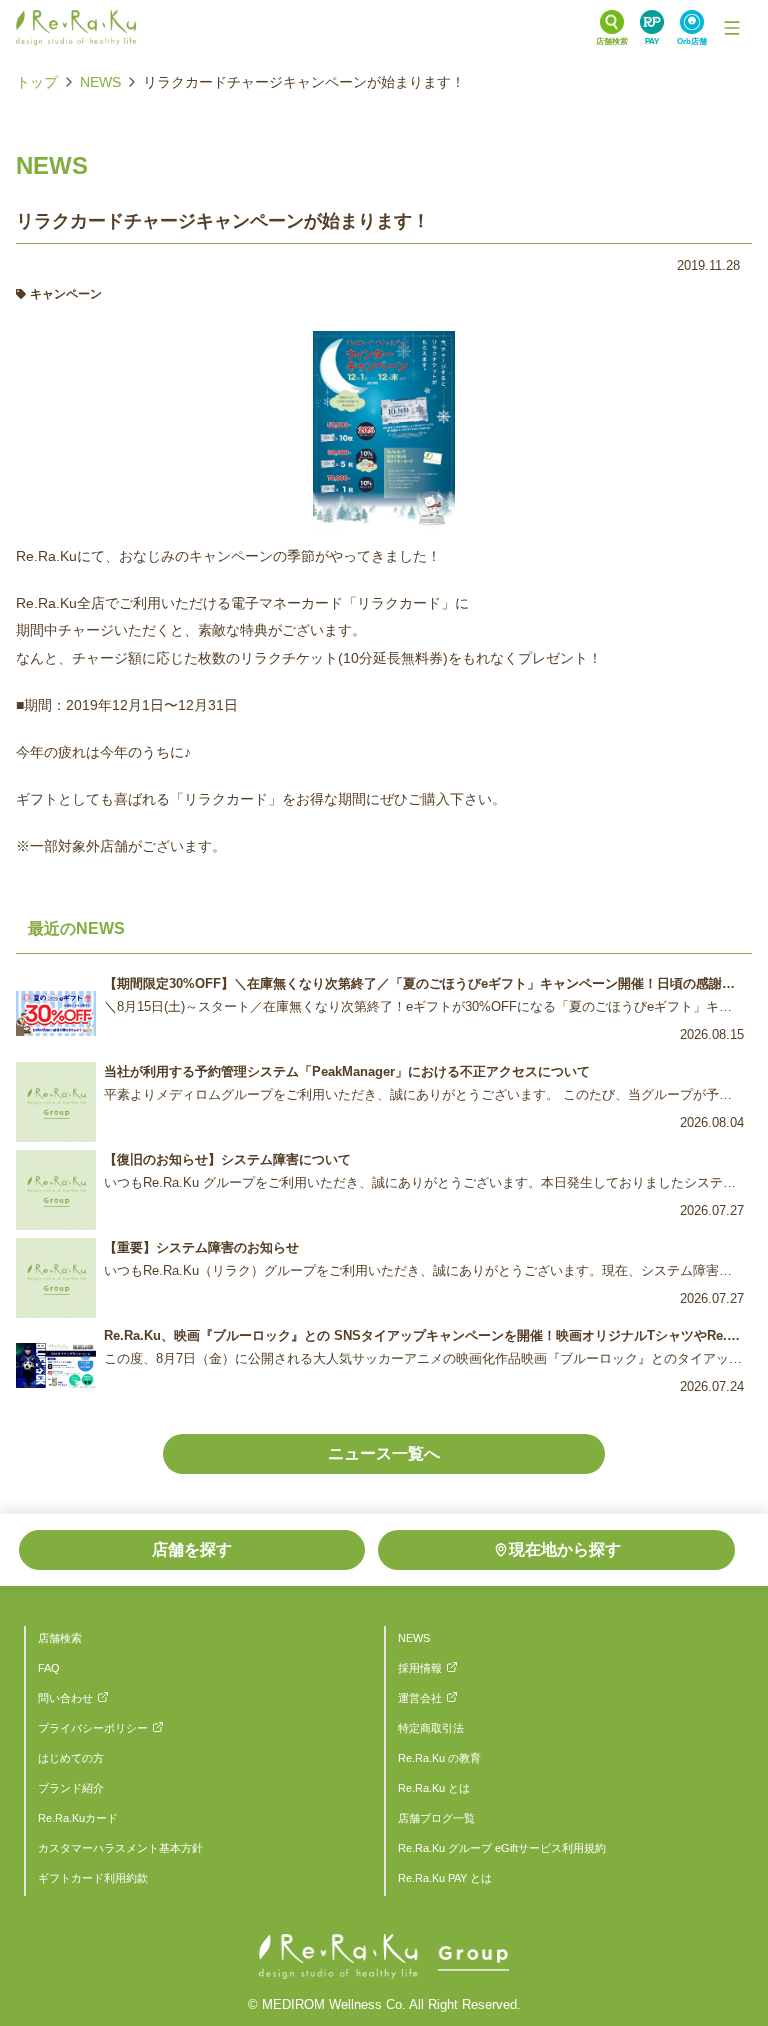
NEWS (100, 82)
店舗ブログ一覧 (436, 1818)
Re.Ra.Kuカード (78, 1818)
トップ (37, 82)
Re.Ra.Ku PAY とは (445, 1878)
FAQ (49, 1668)
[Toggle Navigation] (732, 28)
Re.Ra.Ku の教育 (439, 1758)
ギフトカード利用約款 (93, 1878)
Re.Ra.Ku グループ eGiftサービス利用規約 (502, 1848)
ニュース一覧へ (384, 1453)
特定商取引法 (431, 1728)
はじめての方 (71, 1758)
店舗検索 (60, 1638)
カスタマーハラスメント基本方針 (120, 1848)
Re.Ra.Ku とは (434, 1788)
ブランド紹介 (71, 1788)
